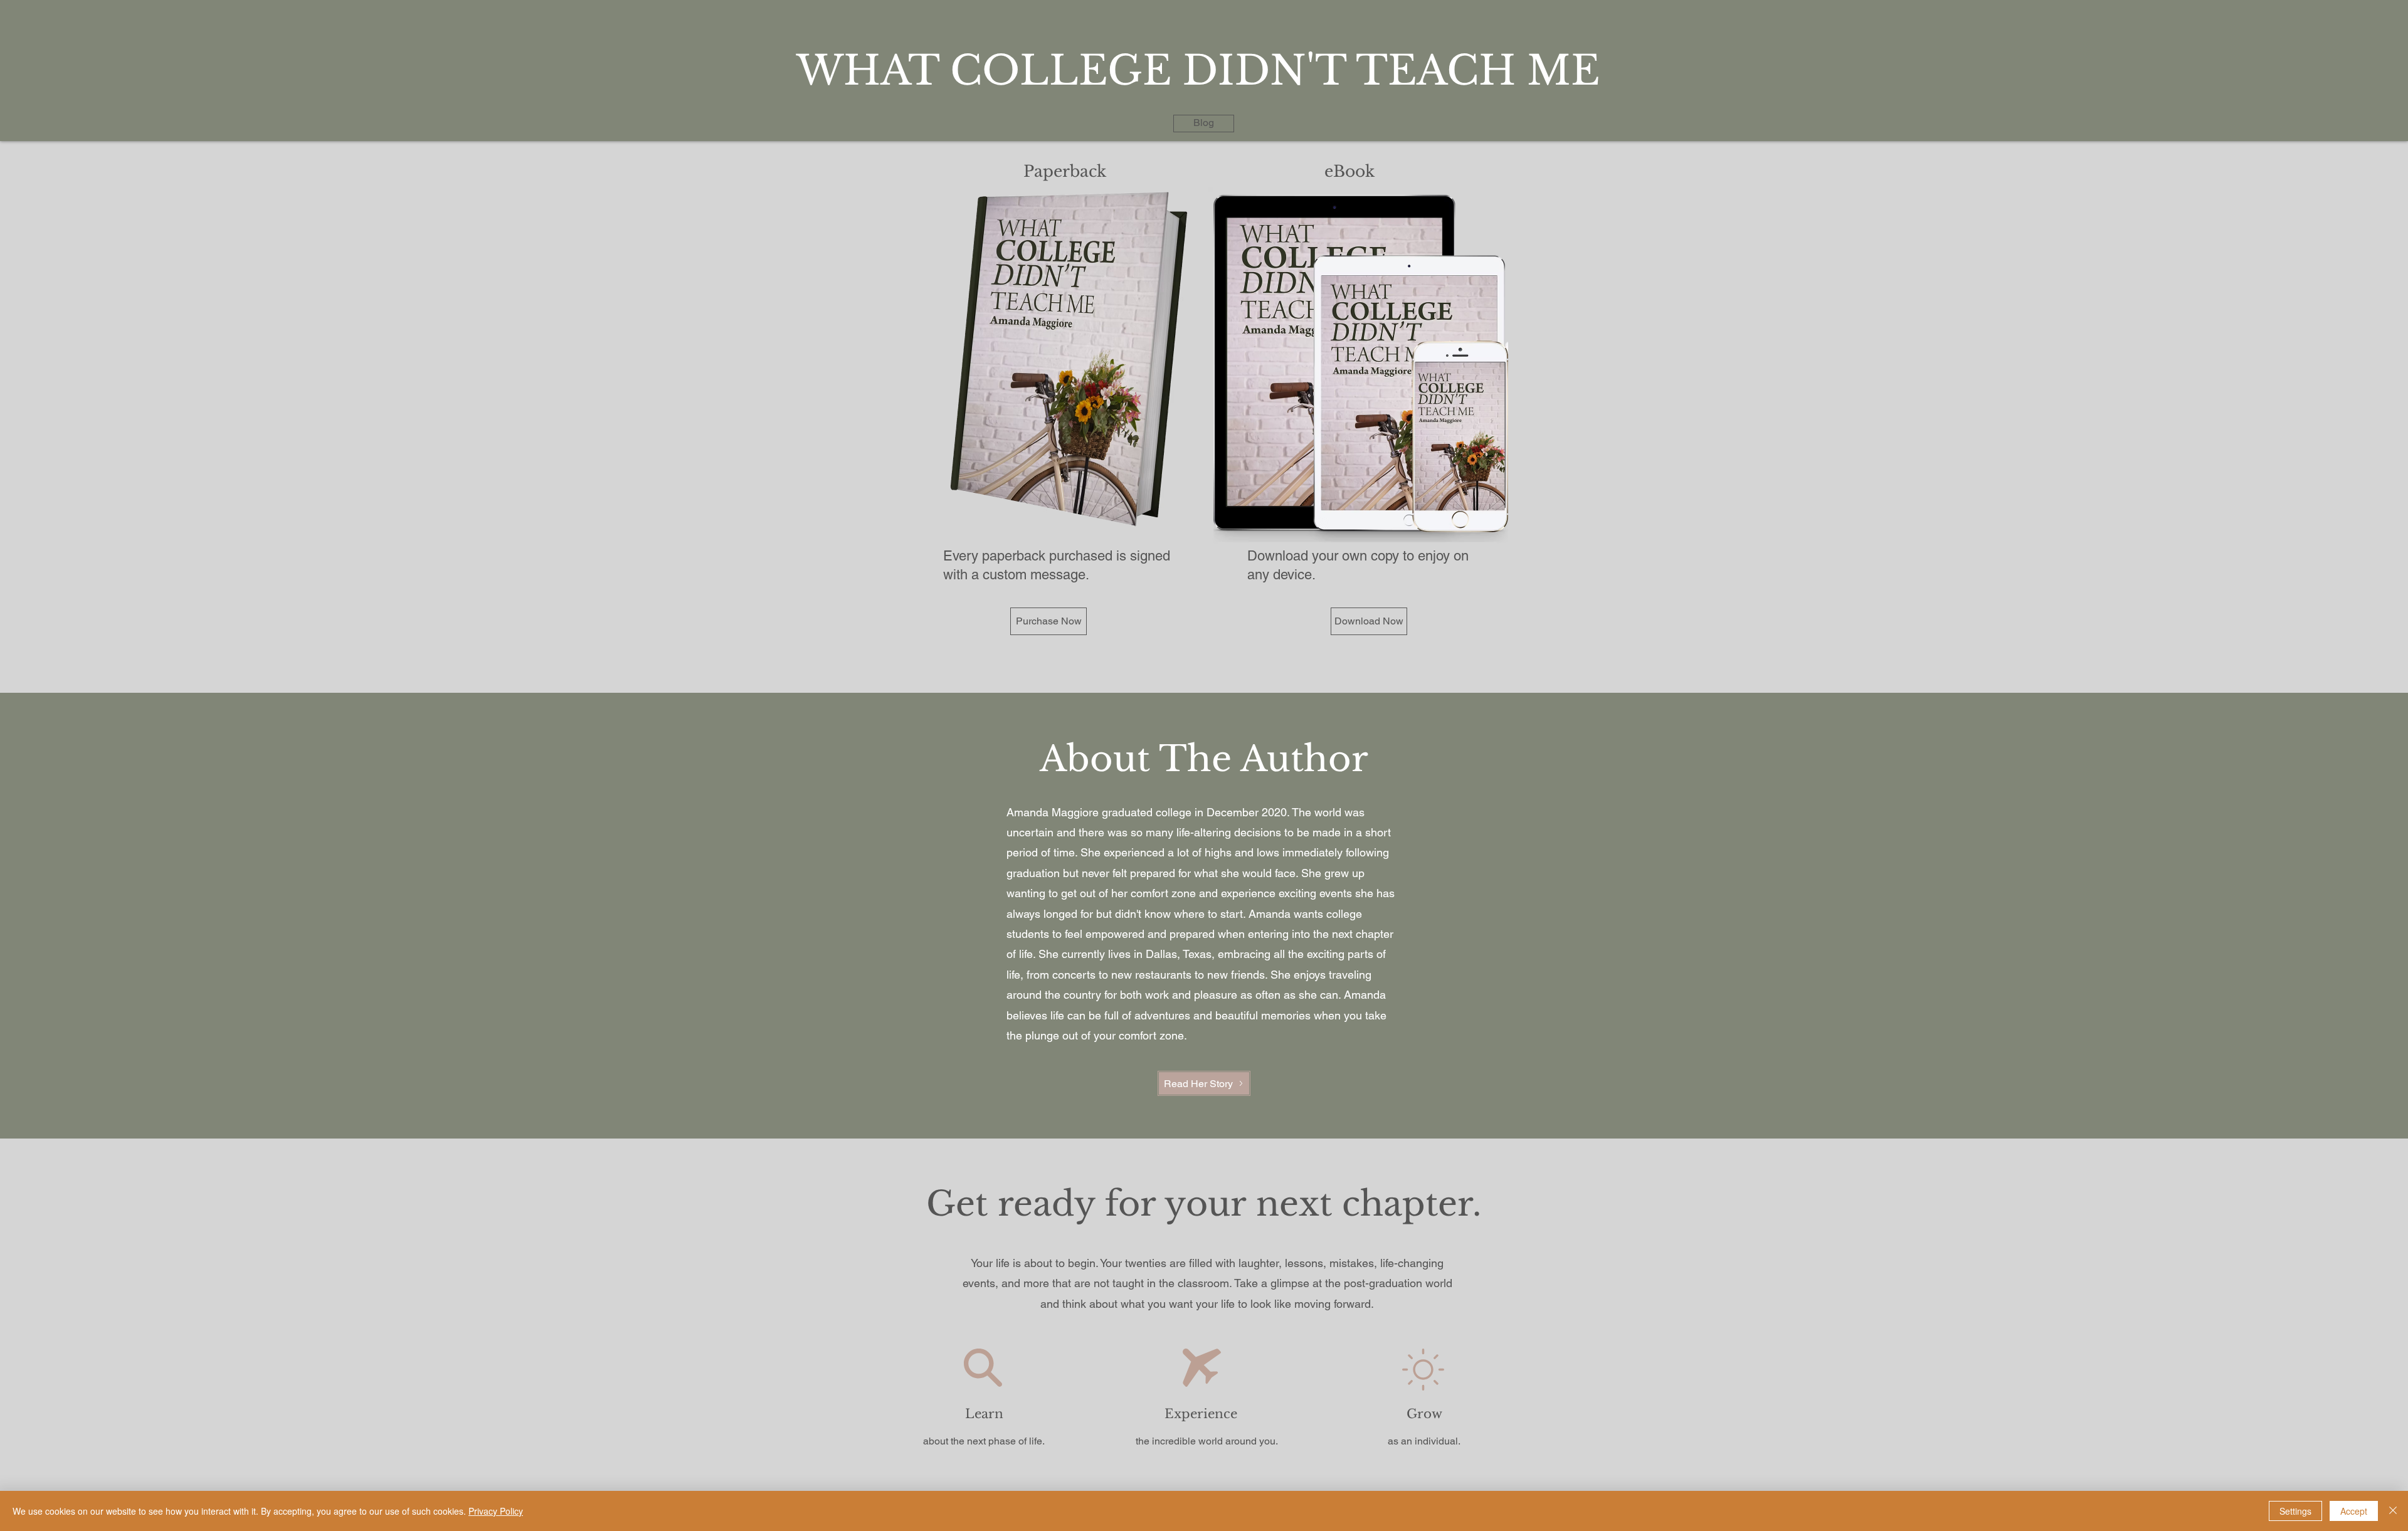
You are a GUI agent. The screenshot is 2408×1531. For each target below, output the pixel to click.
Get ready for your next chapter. (1204, 1204)
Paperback (1065, 171)
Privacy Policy (496, 1511)
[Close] (2393, 1511)
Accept (2354, 1511)
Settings (2295, 1511)
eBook (1349, 171)
